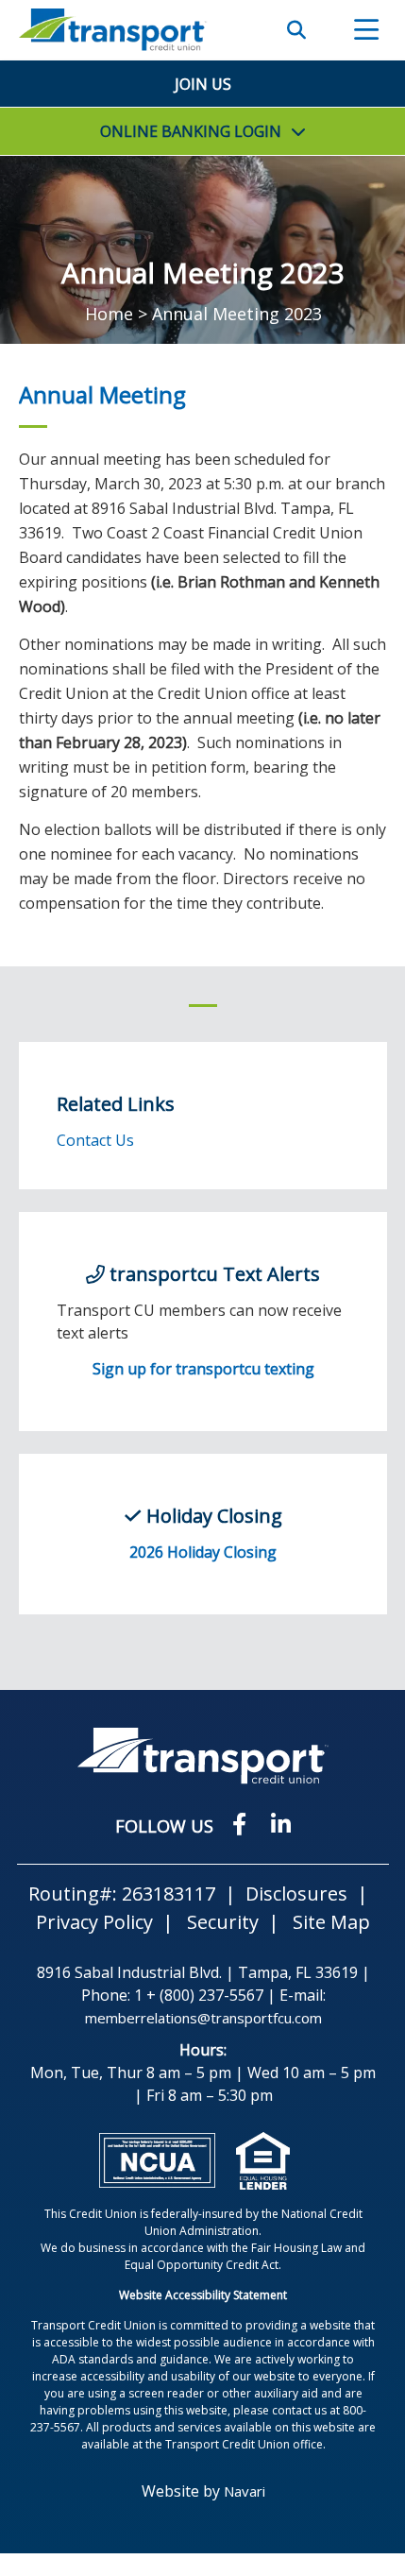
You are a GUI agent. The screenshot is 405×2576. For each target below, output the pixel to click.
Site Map (331, 1922)
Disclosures (296, 1894)
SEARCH (296, 30)
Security (223, 1922)
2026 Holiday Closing (203, 1552)
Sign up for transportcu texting (203, 1369)
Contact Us (95, 1140)
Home (109, 314)
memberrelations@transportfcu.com (203, 2018)
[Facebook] (242, 1824)
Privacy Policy (94, 1922)
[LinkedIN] (281, 1824)
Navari (245, 2491)
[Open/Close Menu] (366, 30)
